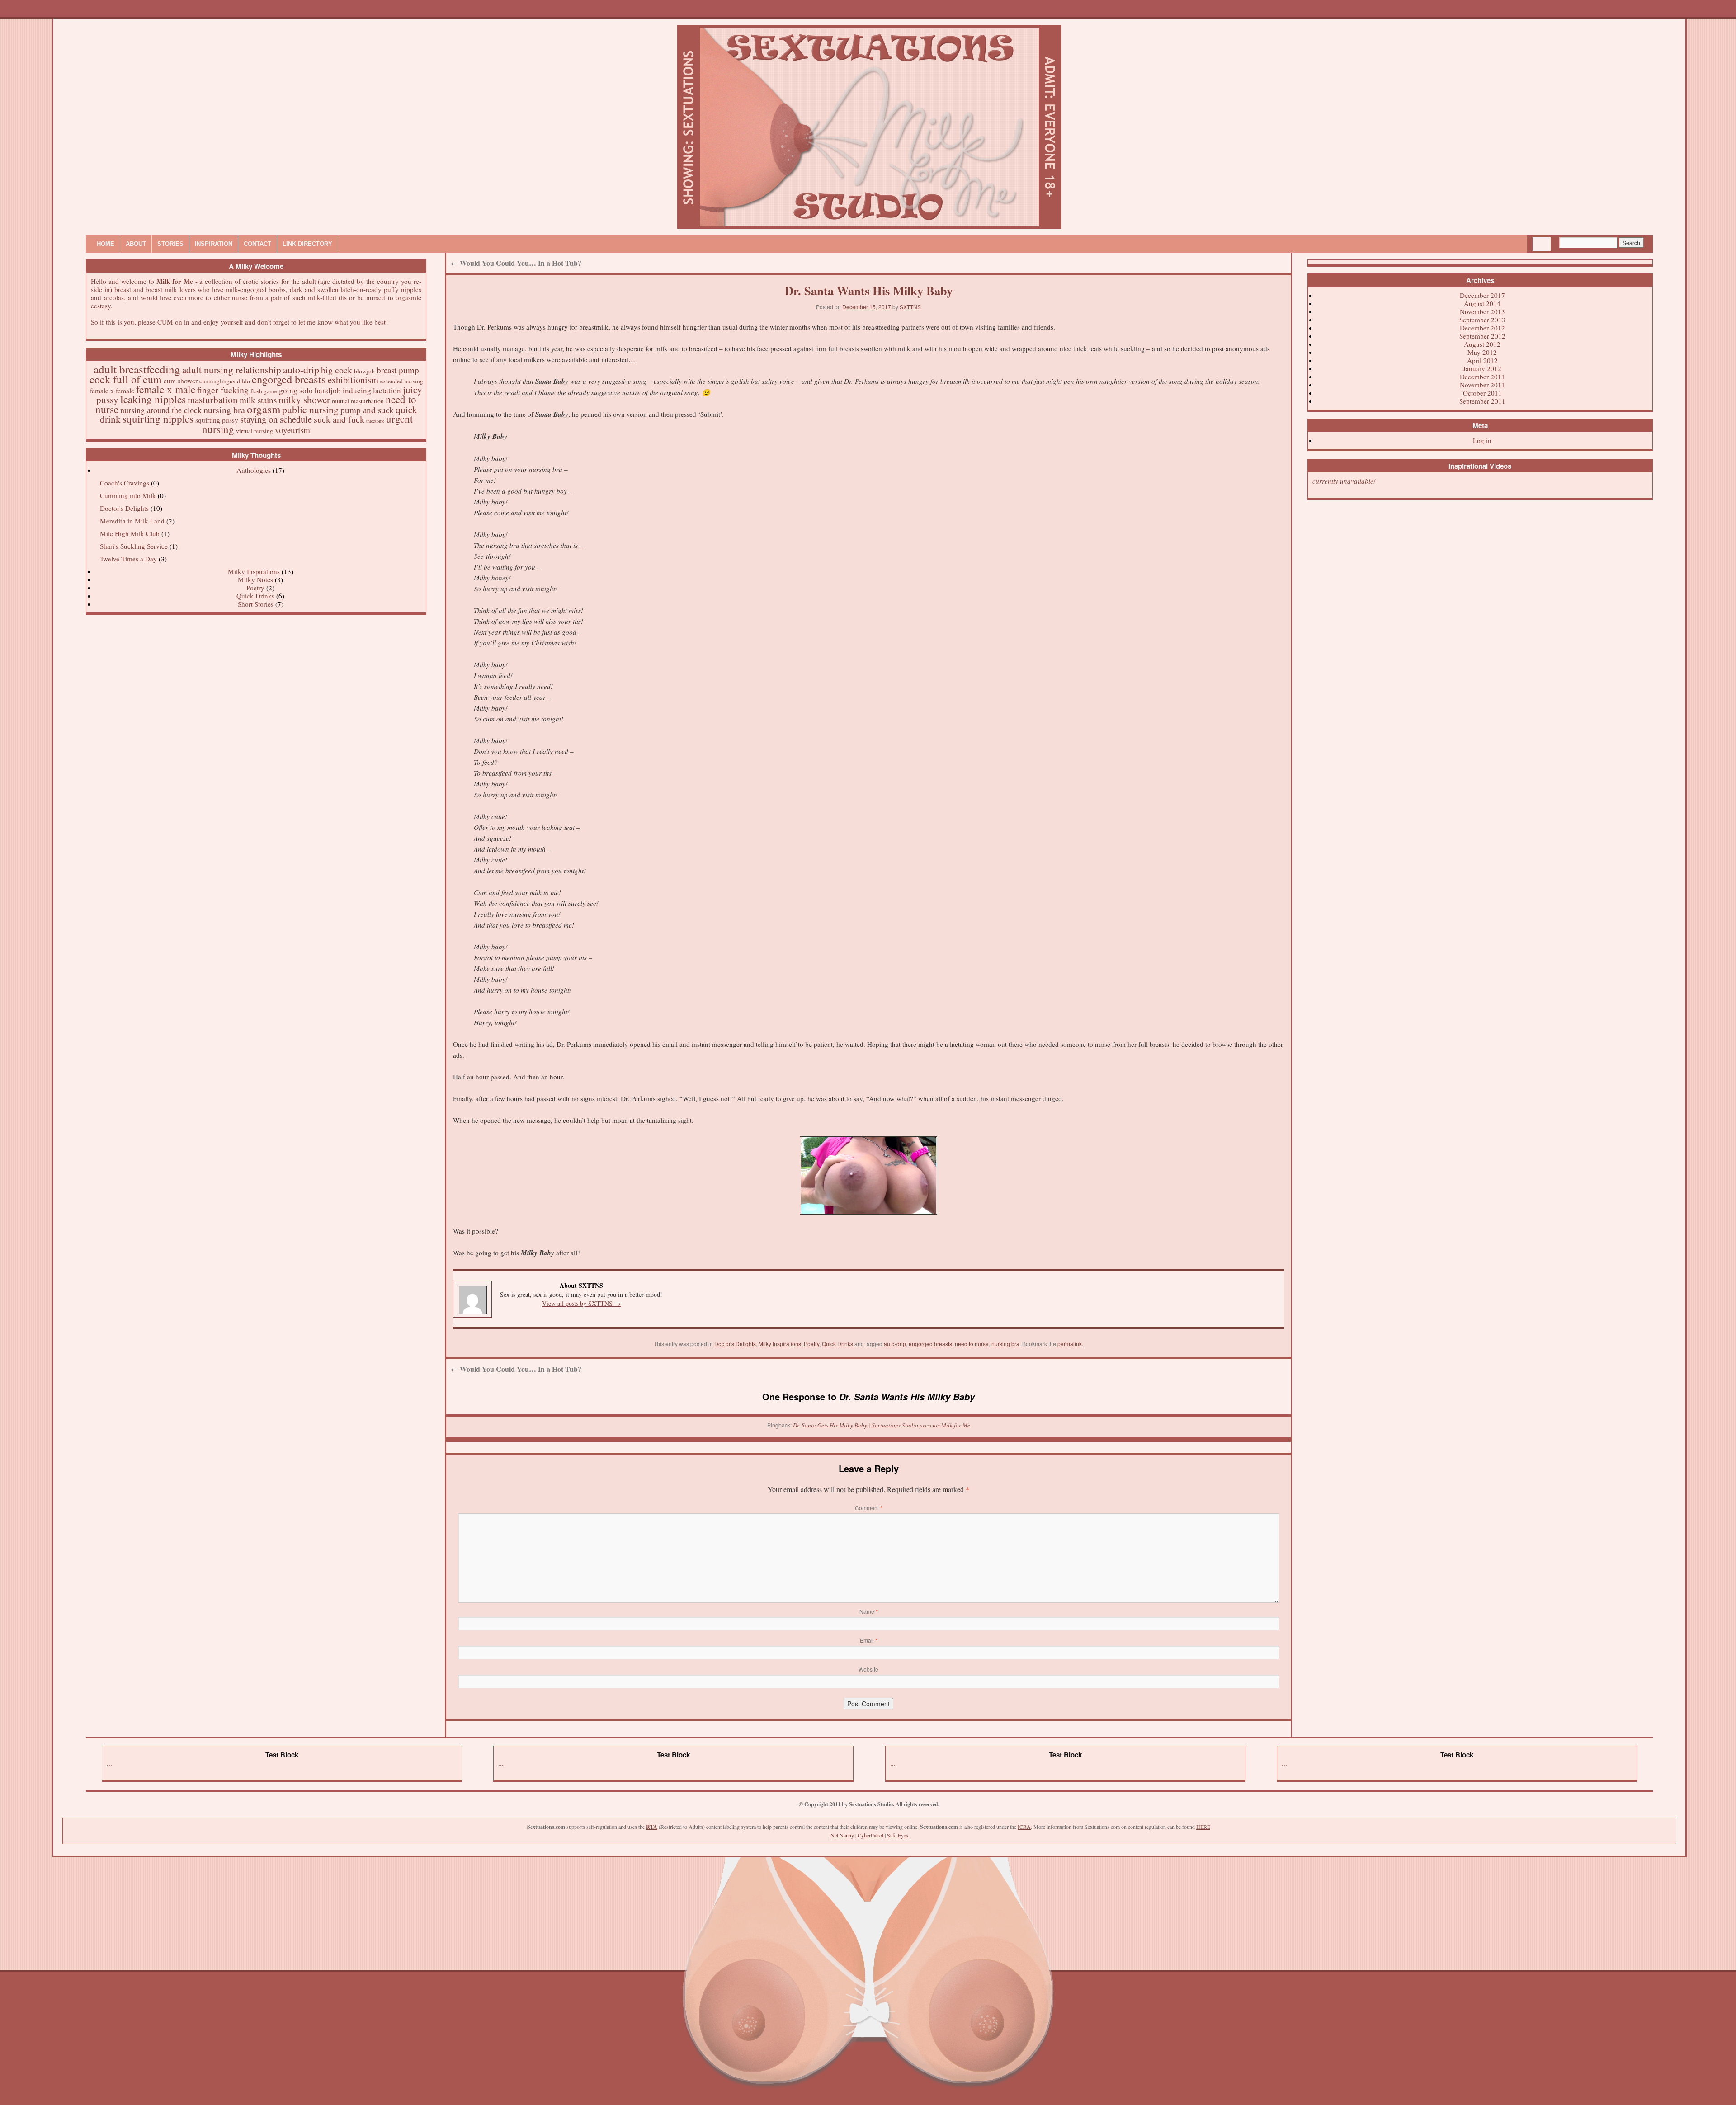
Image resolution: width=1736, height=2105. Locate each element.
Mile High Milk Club (130, 533)
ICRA (1024, 1827)
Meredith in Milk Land (132, 521)
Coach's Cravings (125, 483)
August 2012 (1482, 344)
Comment (869, 1508)
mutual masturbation (358, 401)
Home (106, 244)
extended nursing (402, 381)
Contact (257, 244)
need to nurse (972, 1344)
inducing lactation (372, 390)
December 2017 (1482, 295)
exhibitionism (353, 380)
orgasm (264, 409)
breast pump (398, 370)
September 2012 (1482, 336)
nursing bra (224, 410)
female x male (166, 389)
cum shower (181, 381)
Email (869, 1640)
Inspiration (214, 244)
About (136, 244)
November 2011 (1482, 385)
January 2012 (1482, 368)
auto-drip (301, 370)
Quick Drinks (255, 596)
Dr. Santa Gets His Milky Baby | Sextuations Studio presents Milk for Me (882, 1425)
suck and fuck (339, 419)
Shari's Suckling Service (134, 546)
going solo (296, 390)
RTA (652, 1827)
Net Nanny (842, 1835)
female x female (112, 391)
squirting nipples (158, 419)
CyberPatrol (870, 1835)
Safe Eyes (898, 1835)
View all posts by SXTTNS (581, 1303)
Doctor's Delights (124, 508)
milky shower (304, 400)
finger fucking (223, 390)
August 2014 (1482, 303)
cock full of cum (126, 379)
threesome (375, 421)
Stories (170, 244)
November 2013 (1482, 311)
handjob (328, 390)
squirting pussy (217, 420)
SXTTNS (910, 307)
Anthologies (254, 470)
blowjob (364, 371)
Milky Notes (255, 579)
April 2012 (1482, 360)
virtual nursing (255, 431)
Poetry (255, 588)
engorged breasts (289, 379)
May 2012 (1482, 352)
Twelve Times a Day (128, 559)
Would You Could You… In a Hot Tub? (516, 263)
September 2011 (1482, 401)
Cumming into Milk (128, 495)
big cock (337, 370)
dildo (243, 381)
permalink (1070, 1344)
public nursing (310, 409)
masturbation (213, 400)
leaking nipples (153, 399)
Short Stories (256, 604)
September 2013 (1482, 320)
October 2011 (1482, 393)
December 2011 (1482, 377)
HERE (1203, 1827)
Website (868, 1669)
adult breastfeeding (137, 369)
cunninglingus (217, 381)
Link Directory (307, 244)
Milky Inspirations (254, 571)
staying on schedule (276, 419)
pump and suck (367, 410)
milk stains (258, 400)
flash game (264, 391)
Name (869, 1611)
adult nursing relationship (232, 370)
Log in (1482, 440)
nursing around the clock (161, 410)
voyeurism (292, 430)
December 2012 (1482, 328)
